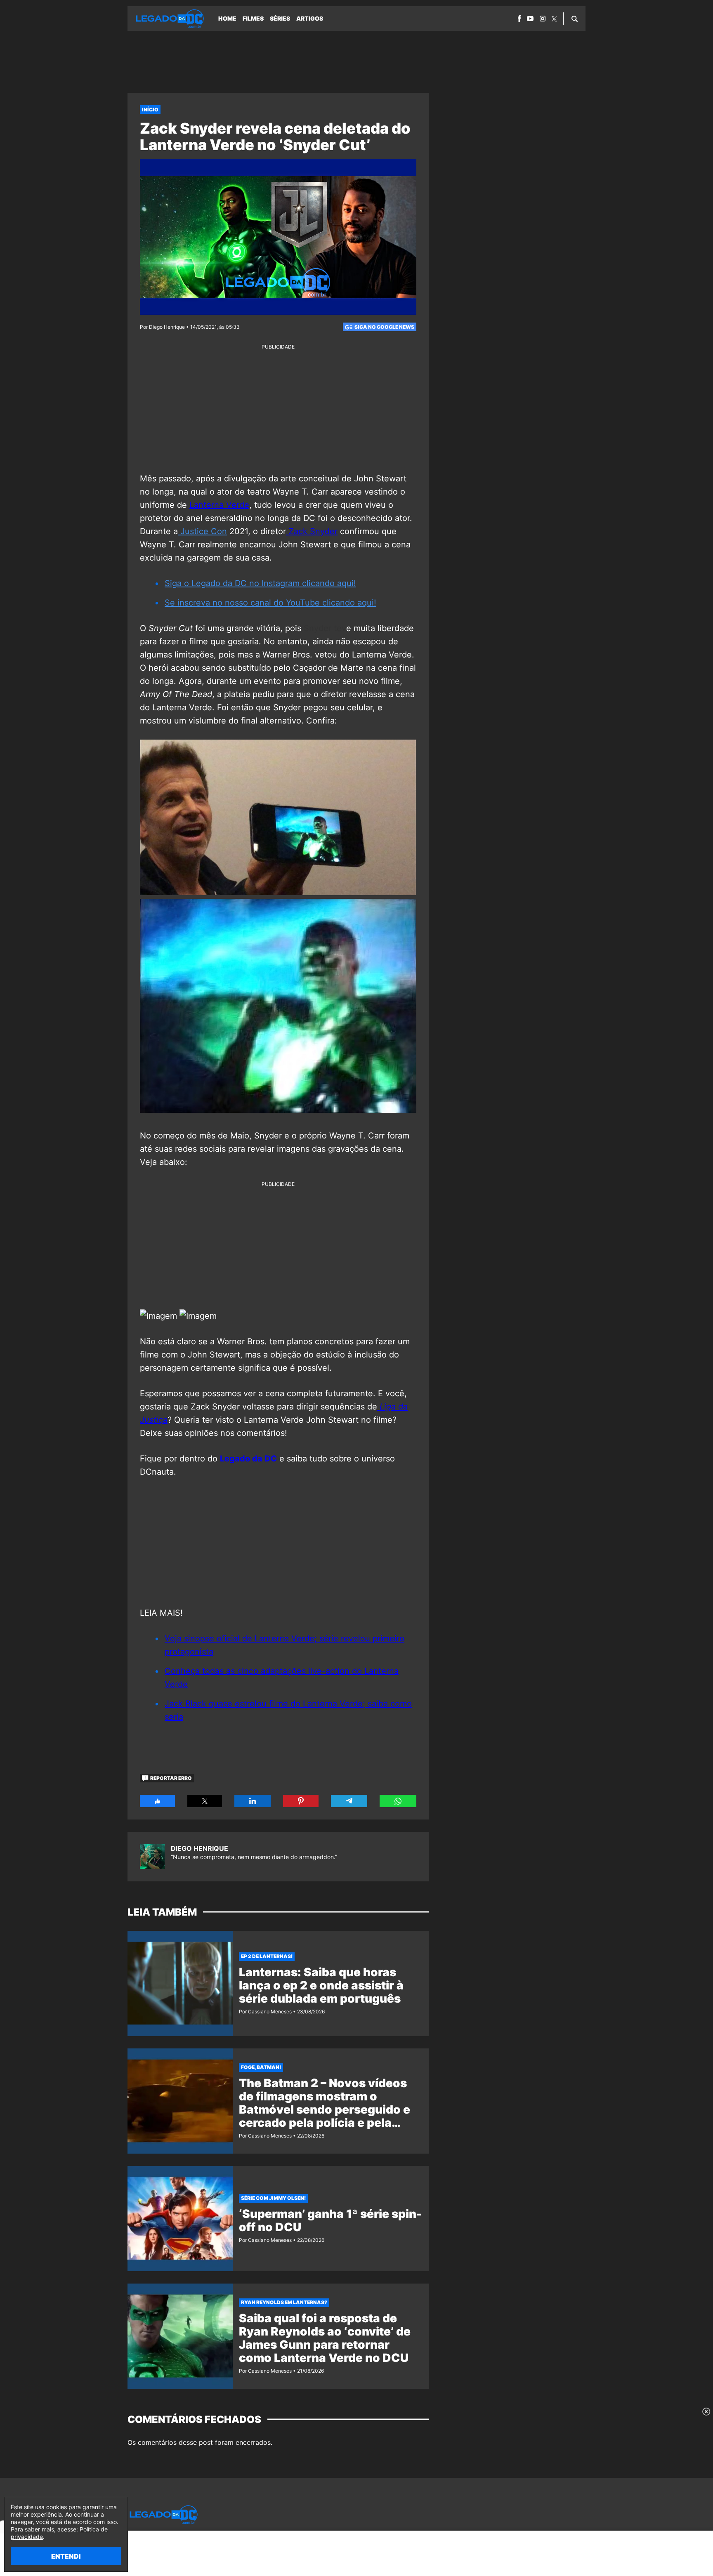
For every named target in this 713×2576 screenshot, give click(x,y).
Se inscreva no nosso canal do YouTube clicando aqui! (270, 603)
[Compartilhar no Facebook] (157, 1801)
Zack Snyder (312, 531)
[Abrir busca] (575, 19)
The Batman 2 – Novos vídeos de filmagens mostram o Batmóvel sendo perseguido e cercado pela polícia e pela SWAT (325, 2109)
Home (227, 18)
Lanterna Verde (219, 505)
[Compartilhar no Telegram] (349, 1801)
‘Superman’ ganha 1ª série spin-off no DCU (330, 2220)
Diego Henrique (199, 1848)
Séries (280, 18)
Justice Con (202, 531)
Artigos (310, 18)
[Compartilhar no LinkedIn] (253, 1801)
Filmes (253, 18)
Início (150, 110)
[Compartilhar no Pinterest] (301, 1801)
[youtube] (530, 19)
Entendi (66, 2556)
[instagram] (543, 19)
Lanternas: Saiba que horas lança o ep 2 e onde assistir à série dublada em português (321, 1985)
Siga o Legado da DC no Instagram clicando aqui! (260, 583)
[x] (554, 19)
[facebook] (519, 19)
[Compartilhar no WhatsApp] (398, 1801)
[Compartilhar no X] (205, 1801)
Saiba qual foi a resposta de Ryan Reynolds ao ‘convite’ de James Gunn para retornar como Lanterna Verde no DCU (325, 2338)
